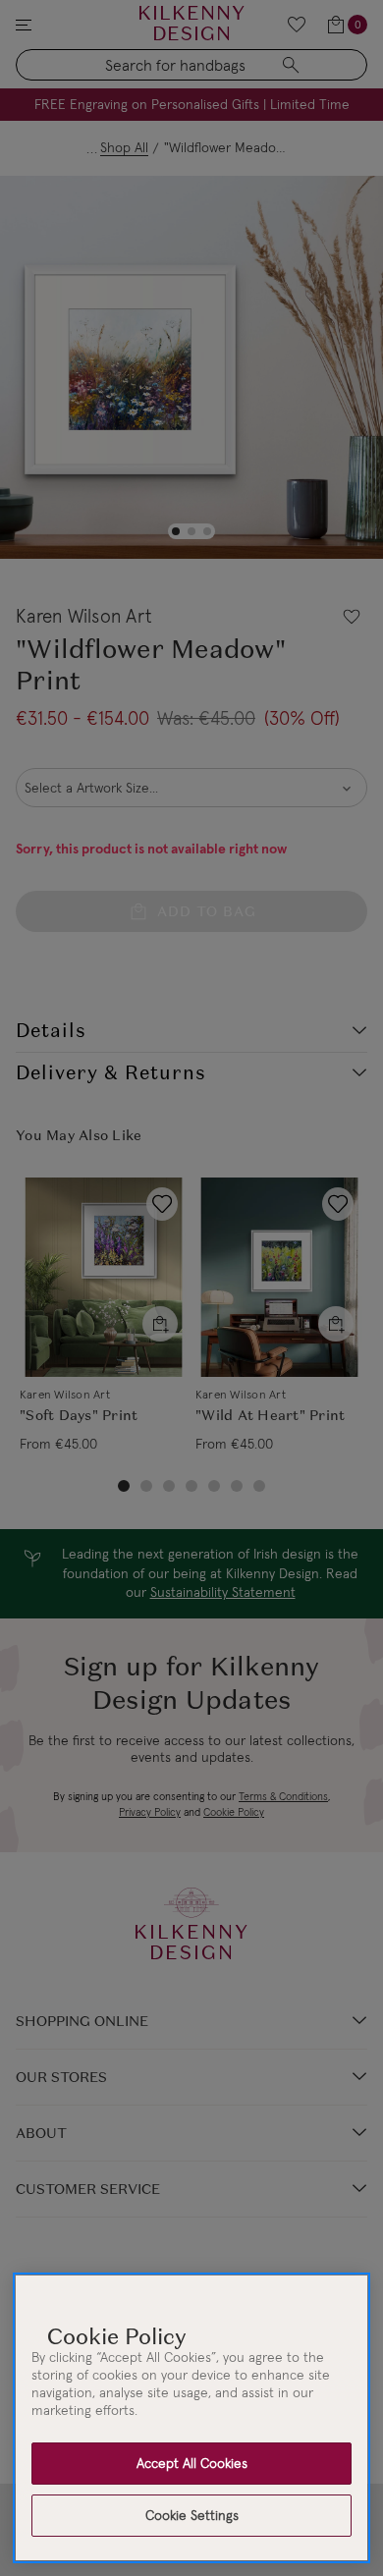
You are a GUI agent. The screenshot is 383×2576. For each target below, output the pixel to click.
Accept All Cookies (192, 2463)
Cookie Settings (192, 2515)
